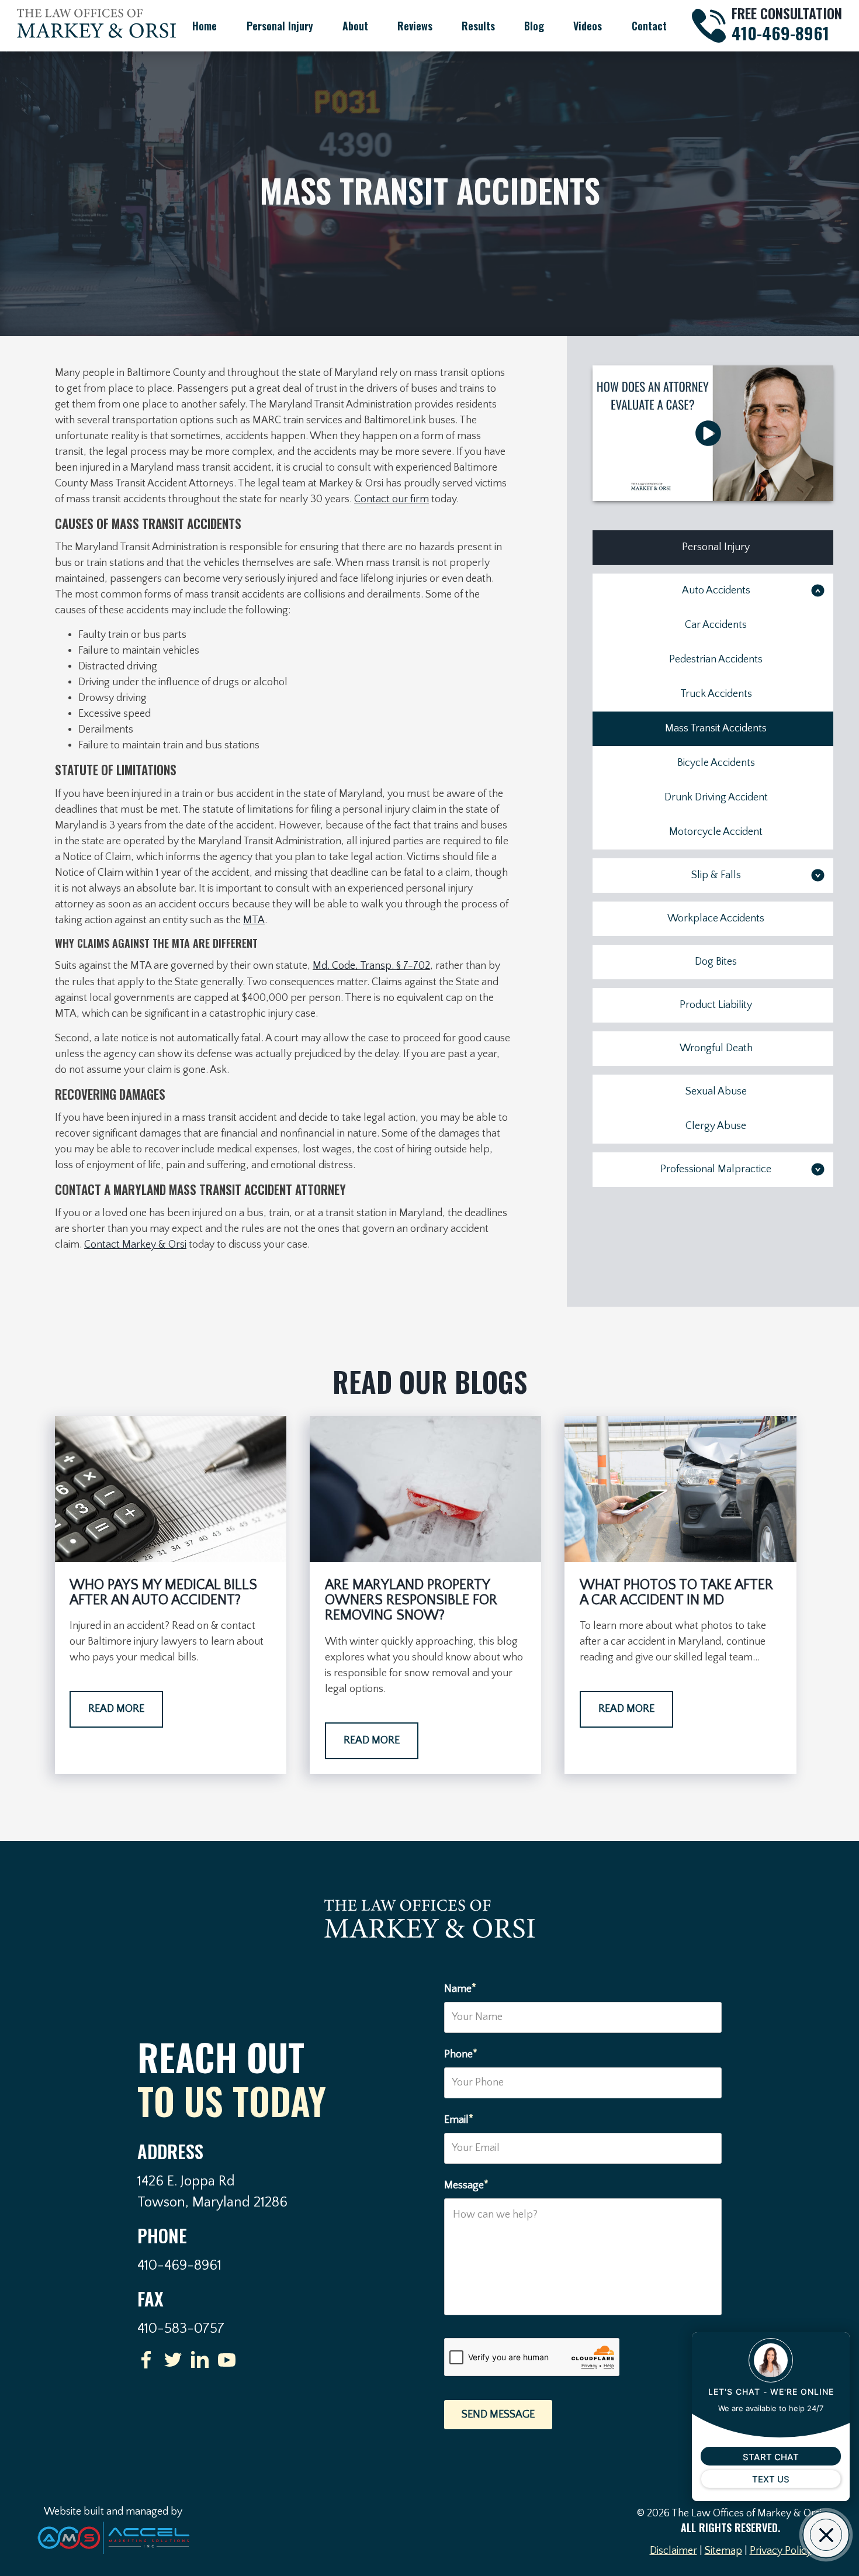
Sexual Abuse (716, 1092)
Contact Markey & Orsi (135, 1245)
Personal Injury (280, 26)
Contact (649, 26)
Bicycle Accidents (716, 763)
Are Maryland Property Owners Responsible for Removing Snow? (411, 1600)
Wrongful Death (716, 1048)
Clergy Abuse (716, 1126)
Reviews (415, 26)
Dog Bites (716, 962)
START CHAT (771, 2457)
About (355, 26)
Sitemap (723, 2551)
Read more (116, 1709)
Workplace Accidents (716, 918)
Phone (461, 2054)
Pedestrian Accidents (716, 659)
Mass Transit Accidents (716, 728)
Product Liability (716, 1005)
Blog (534, 26)
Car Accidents (716, 625)
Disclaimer (673, 2551)
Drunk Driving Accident (716, 797)
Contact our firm (392, 499)
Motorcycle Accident (716, 832)
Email (459, 2119)
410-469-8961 (780, 33)
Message (466, 2185)
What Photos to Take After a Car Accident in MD (676, 1593)
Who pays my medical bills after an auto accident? (163, 1593)
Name (460, 1988)
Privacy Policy (781, 2551)
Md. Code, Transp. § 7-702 (371, 966)
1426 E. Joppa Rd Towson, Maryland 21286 (212, 2192)
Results (478, 26)
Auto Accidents (716, 591)
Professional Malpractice (716, 1169)
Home (205, 26)
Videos (588, 26)
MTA (254, 920)
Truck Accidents (716, 694)
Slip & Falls (716, 875)
